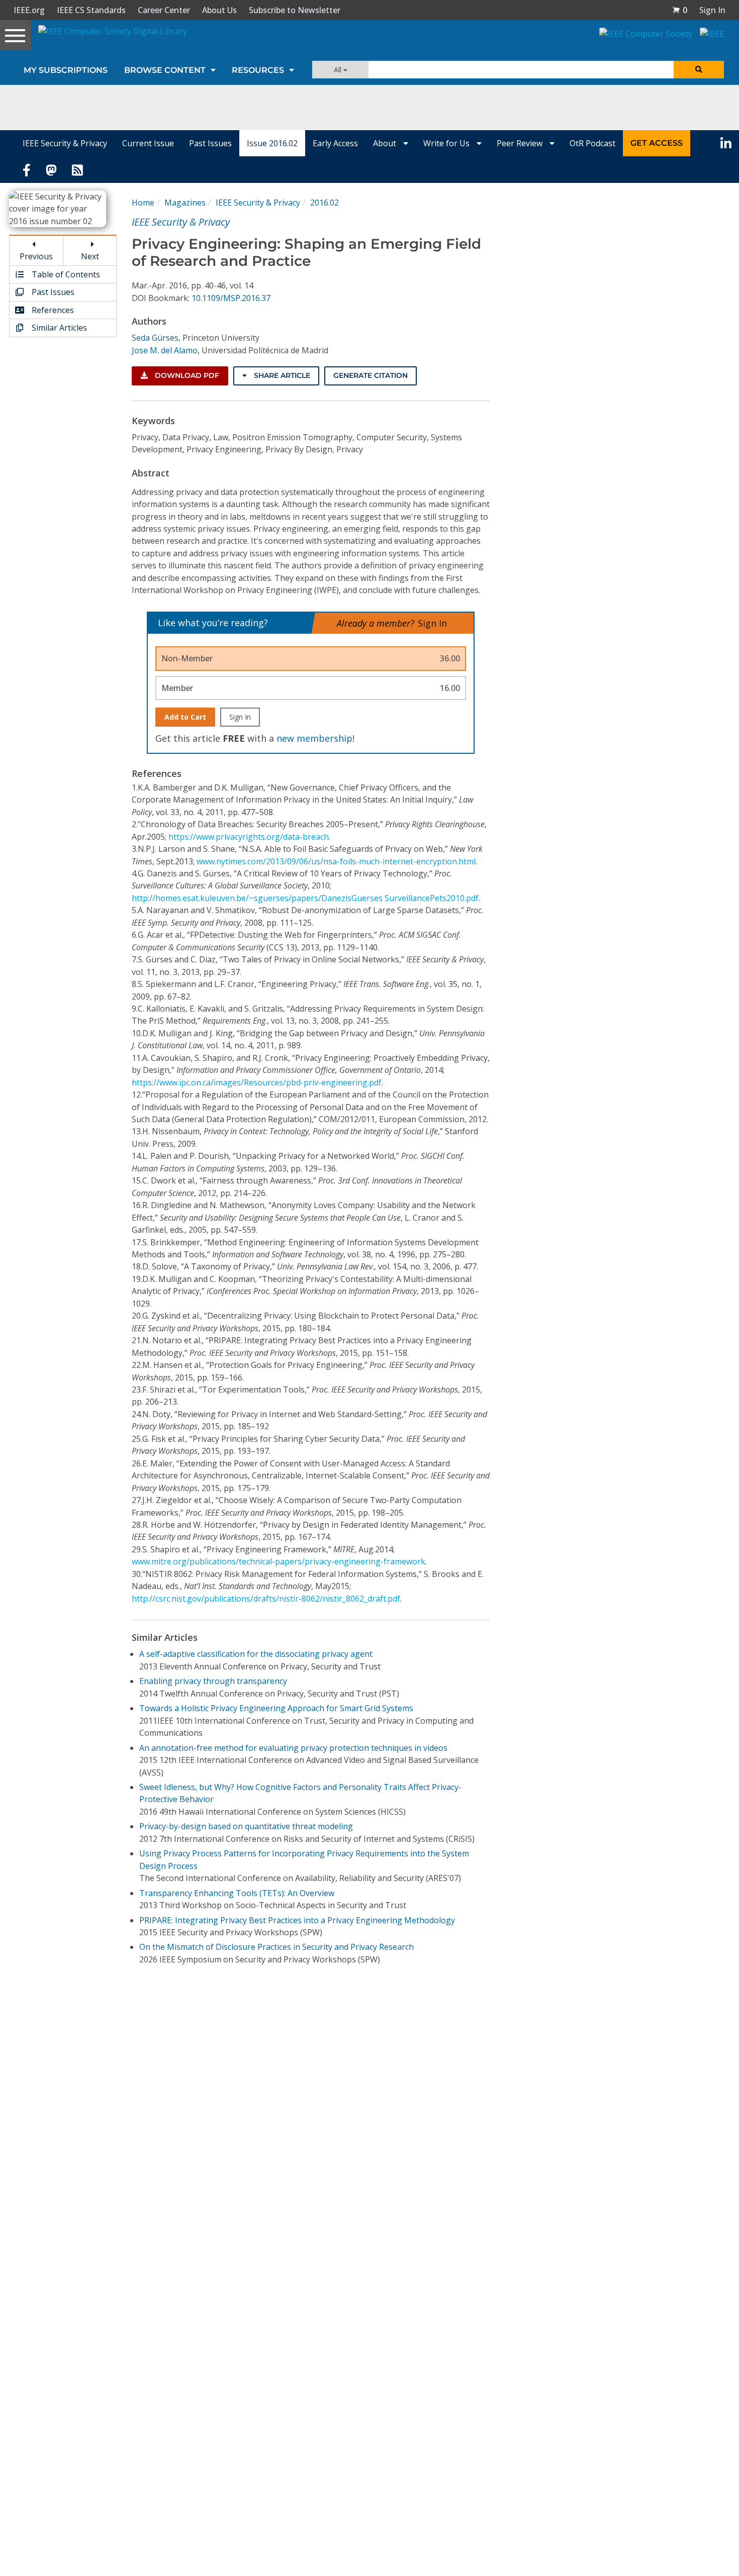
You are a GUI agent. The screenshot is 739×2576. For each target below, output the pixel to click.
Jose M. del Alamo (165, 350)
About (386, 143)
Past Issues (210, 143)
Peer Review (521, 143)
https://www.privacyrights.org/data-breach (249, 837)
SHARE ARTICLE (281, 375)
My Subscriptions (66, 70)
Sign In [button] (712, 10)
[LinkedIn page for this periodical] (726, 143)
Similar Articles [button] (58, 328)
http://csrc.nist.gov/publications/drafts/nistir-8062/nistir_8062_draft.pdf (266, 1599)
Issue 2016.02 (272, 143)
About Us (219, 10)
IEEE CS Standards (91, 10)
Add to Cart (185, 717)
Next (90, 256)
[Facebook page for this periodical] (27, 169)
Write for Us (447, 143)
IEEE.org (29, 10)
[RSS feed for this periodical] (77, 169)
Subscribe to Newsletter (295, 10)
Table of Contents (65, 274)
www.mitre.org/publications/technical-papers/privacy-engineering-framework (279, 1561)
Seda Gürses (155, 338)
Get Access (657, 143)
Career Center (164, 10)
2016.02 (325, 203)
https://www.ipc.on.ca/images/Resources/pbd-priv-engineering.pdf (257, 1082)
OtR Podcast (592, 143)
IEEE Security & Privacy (65, 143)
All (339, 70)
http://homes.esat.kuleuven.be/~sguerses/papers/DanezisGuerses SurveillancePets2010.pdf (305, 898)
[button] (680, 10)
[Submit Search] (699, 70)
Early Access (335, 143)
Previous (36, 256)
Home (143, 203)
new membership (314, 738)
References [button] (52, 310)
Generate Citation (371, 375)
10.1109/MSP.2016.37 (231, 298)
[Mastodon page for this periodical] (51, 169)
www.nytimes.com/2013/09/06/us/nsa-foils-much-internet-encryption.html (336, 861)
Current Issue (148, 143)
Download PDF (186, 375)
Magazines (185, 203)
